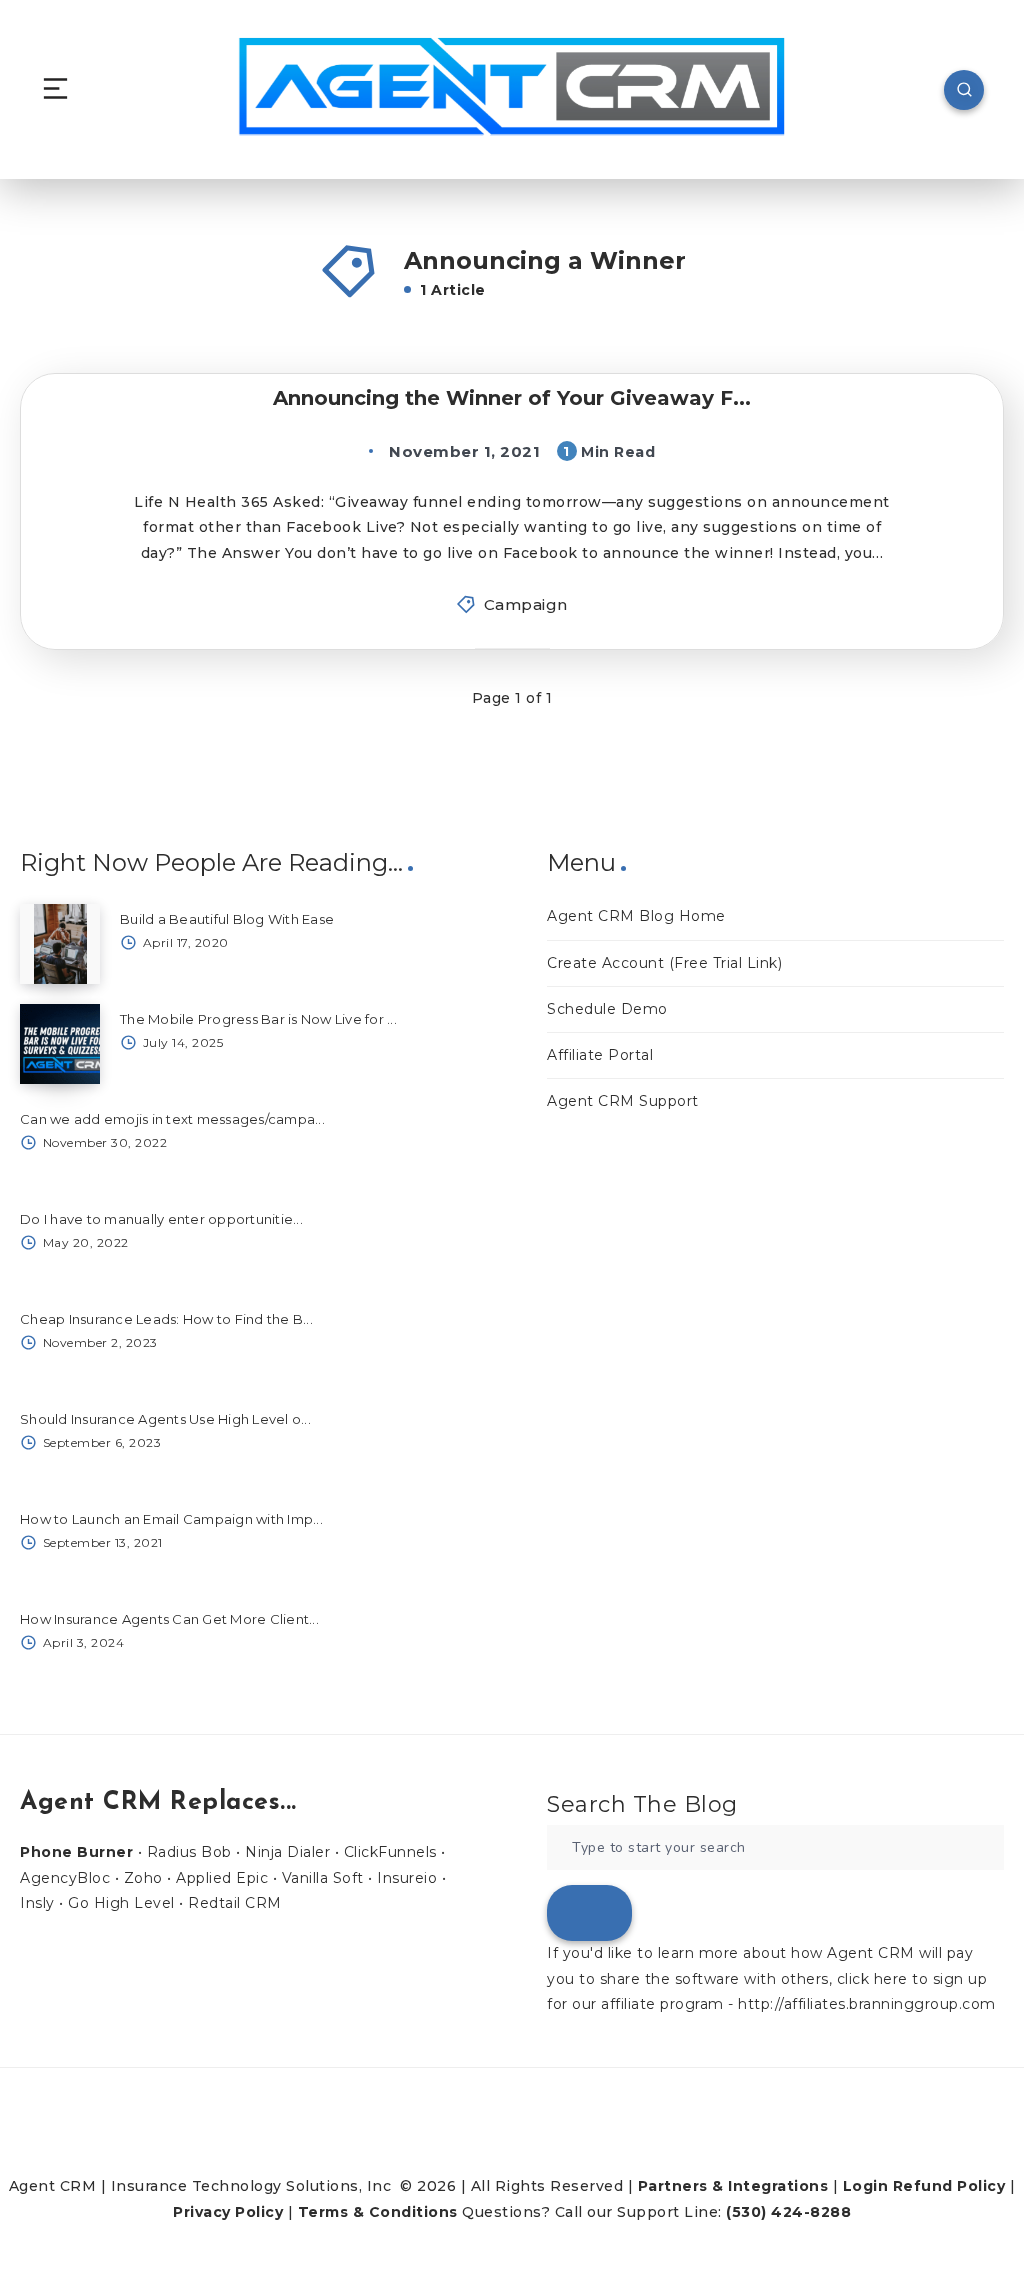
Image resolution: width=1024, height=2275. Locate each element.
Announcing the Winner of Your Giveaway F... (512, 398)
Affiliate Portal (600, 1055)
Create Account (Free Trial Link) (664, 963)
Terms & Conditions (378, 2212)
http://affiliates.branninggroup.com (867, 2004)
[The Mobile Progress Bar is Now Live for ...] (60, 1044)
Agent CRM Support (623, 1101)
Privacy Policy (228, 2212)
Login (866, 2186)
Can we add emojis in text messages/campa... (172, 1119)
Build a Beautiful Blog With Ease (227, 919)
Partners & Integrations (733, 2186)
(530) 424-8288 (788, 2212)
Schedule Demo (607, 1009)
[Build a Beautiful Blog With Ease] (60, 944)
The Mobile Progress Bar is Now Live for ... (258, 1019)
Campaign (526, 604)
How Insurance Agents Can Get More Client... (169, 1619)
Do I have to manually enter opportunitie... (161, 1219)
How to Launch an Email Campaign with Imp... (171, 1519)
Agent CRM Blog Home (636, 916)
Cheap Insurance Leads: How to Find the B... (166, 1319)
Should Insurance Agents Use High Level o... (165, 1419)
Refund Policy (949, 2186)
